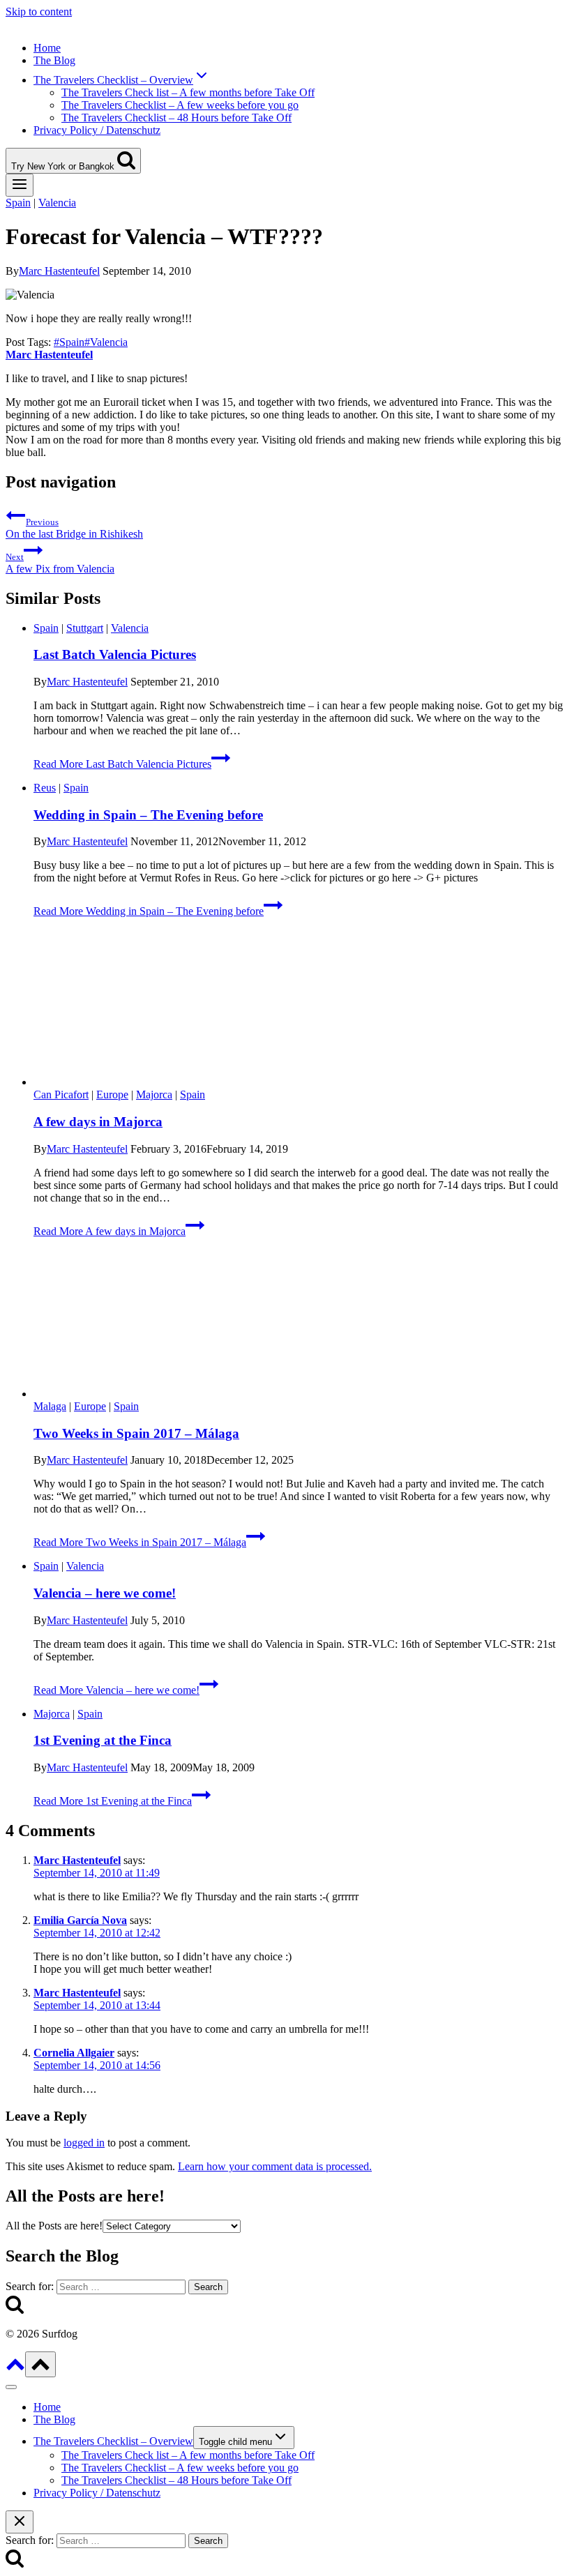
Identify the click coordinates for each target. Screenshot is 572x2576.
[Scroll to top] (15, 2369)
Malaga (50, 1406)
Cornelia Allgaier (74, 2053)
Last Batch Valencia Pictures (115, 654)
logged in (84, 2143)
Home (47, 48)
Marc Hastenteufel (59, 271)
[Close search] (20, 2522)
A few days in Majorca (98, 1122)
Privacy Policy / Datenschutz (97, 130)
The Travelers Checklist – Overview (113, 2441)
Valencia (57, 203)
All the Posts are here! (54, 2226)
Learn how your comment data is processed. (275, 2166)
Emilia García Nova (80, 1920)
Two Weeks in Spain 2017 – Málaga (136, 1433)
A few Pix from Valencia (60, 563)
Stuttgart (85, 628)
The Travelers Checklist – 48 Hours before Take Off (176, 118)
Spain (18, 203)
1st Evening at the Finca (103, 1740)
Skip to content (39, 12)
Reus (45, 788)
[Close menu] (11, 2387)
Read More (122, 764)
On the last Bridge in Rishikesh (74, 528)
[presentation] (300, 1009)
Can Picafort (61, 1094)
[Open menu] (20, 185)
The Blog (54, 60)
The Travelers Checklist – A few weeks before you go (180, 105)
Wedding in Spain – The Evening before (148, 815)
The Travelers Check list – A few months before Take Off (188, 92)
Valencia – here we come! (105, 1593)
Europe (112, 1094)
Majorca (154, 1094)
